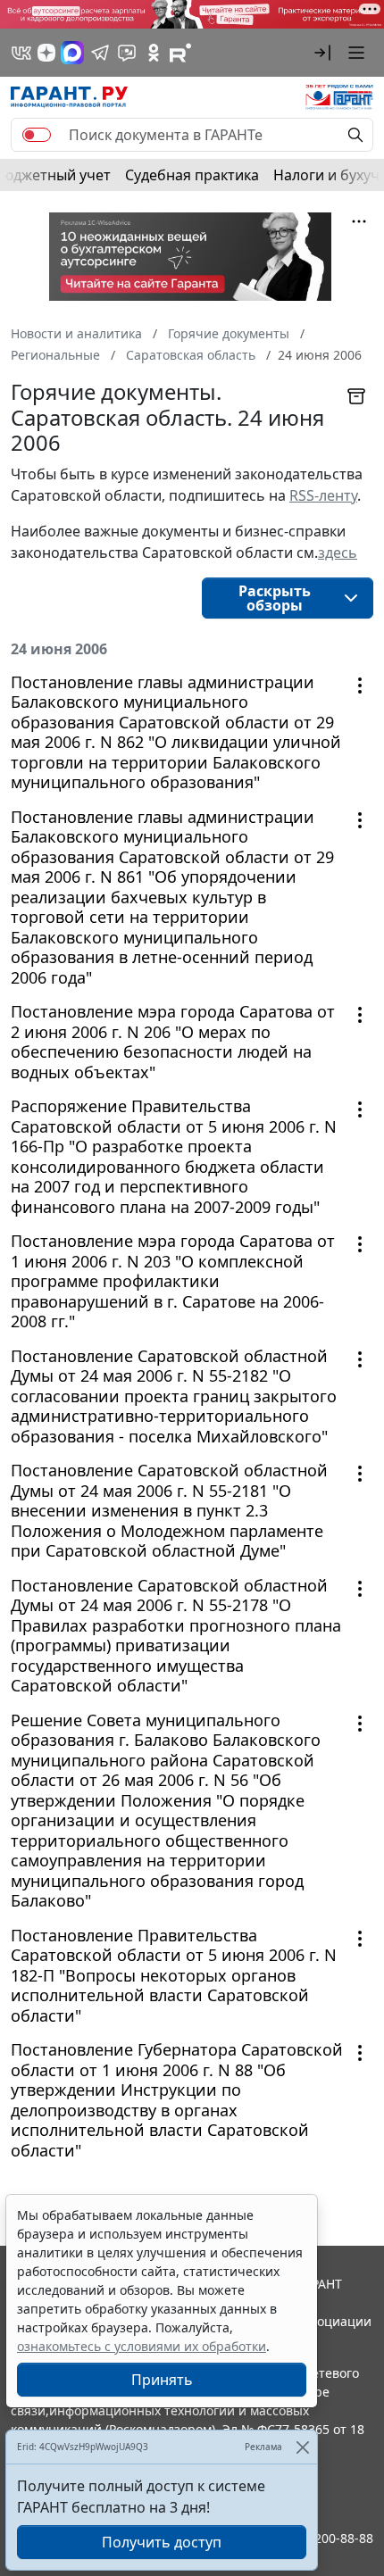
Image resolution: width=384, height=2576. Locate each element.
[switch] (37, 135)
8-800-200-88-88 (325, 2538)
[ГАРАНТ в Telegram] (100, 53)
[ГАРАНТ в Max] (72, 53)
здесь (338, 553)
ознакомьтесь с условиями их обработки (142, 2346)
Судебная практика (192, 175)
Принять (162, 2380)
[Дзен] (46, 53)
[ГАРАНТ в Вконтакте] (21, 53)
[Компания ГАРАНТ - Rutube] (180, 53)
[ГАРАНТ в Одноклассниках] (154, 53)
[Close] (302, 2447)
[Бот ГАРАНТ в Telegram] (127, 53)
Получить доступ (162, 2542)
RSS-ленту (323, 495)
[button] (322, 53)
